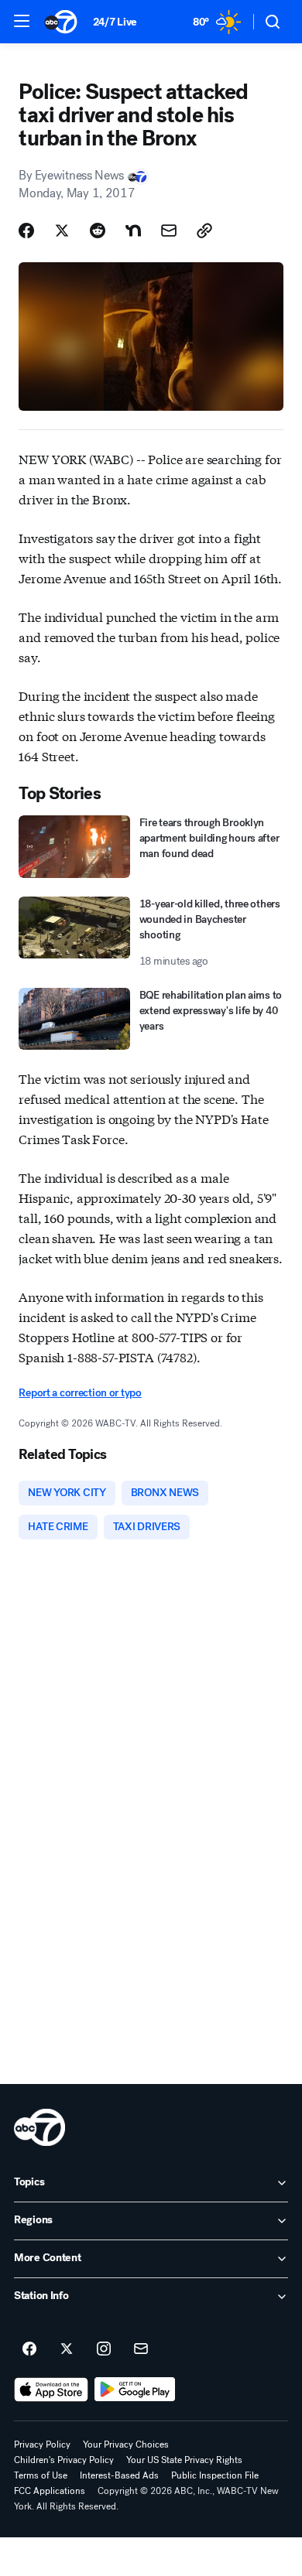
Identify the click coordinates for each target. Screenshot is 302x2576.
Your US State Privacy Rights (184, 2460)
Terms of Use (41, 2475)
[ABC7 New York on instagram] (104, 2349)
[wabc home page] (39, 2127)
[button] (22, 21)
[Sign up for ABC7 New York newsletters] (141, 2349)
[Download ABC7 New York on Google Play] (135, 2390)
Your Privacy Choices (126, 2444)
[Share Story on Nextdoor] (133, 231)
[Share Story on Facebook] (26, 231)
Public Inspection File (215, 2475)
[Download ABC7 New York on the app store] (51, 2390)
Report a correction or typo (80, 1393)
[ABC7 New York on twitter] (67, 2349)
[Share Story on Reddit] (98, 231)
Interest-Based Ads (119, 2475)
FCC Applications (50, 2491)
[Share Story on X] (62, 231)
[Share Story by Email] (169, 231)
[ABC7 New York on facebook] (29, 2349)
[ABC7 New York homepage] (61, 22)
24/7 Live (115, 22)
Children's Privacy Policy (64, 2460)
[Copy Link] (204, 231)
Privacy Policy (42, 2444)
